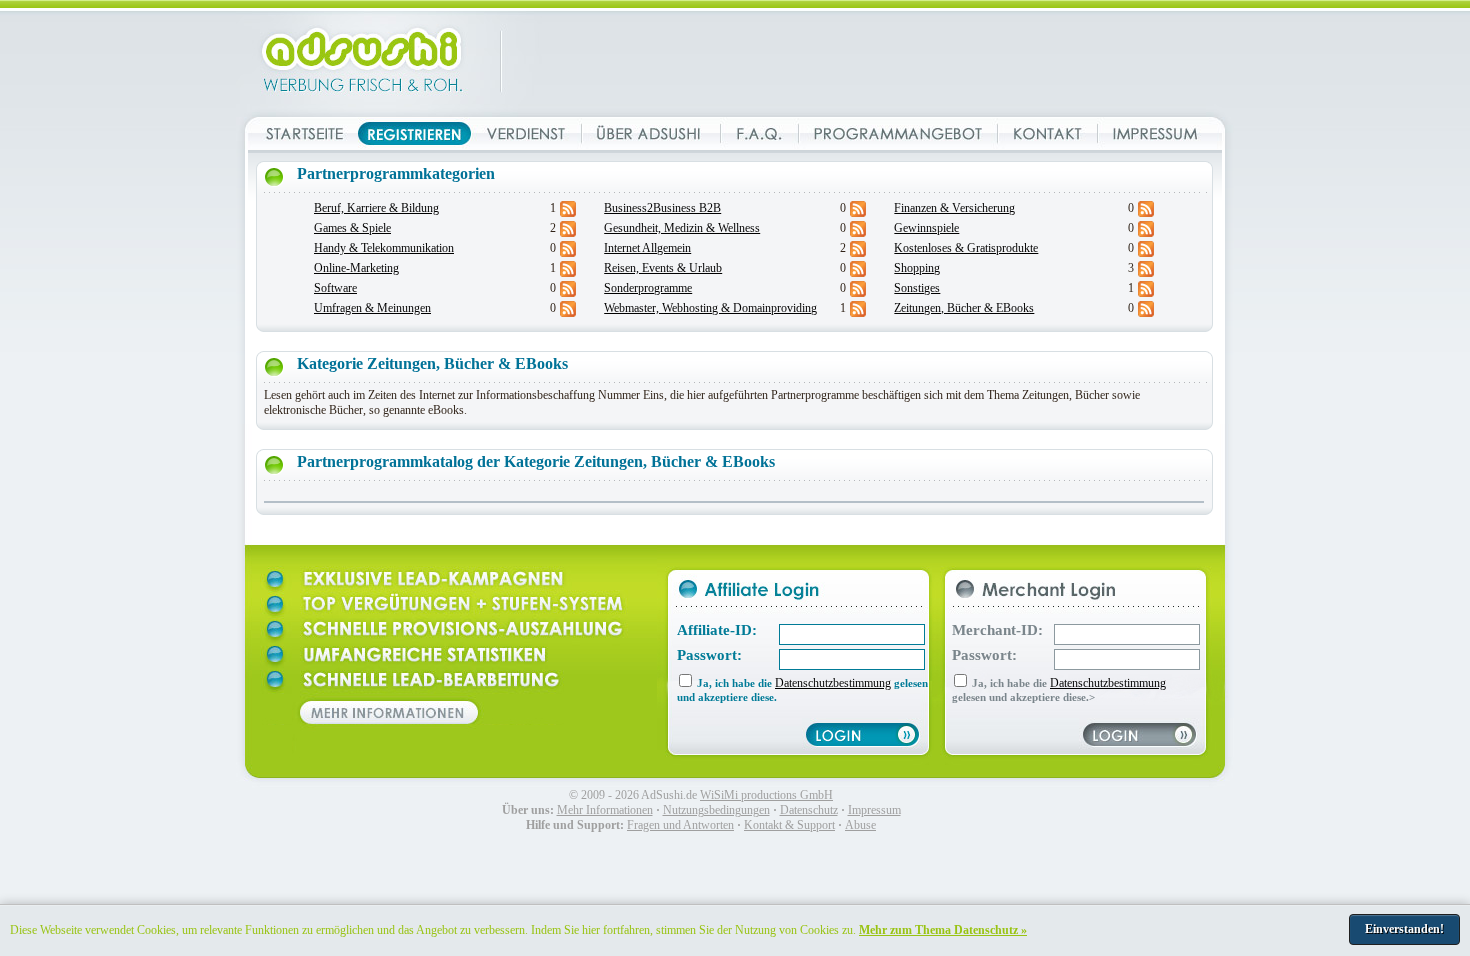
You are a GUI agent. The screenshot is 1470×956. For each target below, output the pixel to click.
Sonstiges (917, 288)
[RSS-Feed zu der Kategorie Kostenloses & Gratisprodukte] (1146, 253)
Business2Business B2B (662, 208)
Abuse (860, 825)
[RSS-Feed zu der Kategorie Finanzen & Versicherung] (1146, 213)
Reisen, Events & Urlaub (663, 268)
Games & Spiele (352, 228)
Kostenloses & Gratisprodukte (966, 248)
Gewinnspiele (926, 228)
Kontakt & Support (789, 825)
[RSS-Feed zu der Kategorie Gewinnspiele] (1146, 233)
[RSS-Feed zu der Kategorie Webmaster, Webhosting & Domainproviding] (858, 313)
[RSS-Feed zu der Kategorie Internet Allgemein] (858, 253)
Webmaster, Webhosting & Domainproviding (710, 308)
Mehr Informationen (605, 810)
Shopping (917, 268)
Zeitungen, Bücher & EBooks (964, 308)
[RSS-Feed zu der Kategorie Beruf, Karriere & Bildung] (568, 213)
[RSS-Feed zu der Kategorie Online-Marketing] (568, 273)
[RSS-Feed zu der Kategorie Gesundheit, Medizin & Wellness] (858, 233)
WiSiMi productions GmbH (766, 795)
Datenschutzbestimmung (833, 683)
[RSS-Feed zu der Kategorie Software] (568, 293)
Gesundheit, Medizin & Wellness (682, 228)
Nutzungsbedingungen (716, 810)
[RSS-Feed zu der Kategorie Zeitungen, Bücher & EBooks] (1146, 313)
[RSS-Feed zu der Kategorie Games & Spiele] (568, 233)
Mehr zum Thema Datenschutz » (943, 930)
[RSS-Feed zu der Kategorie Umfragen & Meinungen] (568, 313)
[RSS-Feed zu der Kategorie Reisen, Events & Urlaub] (858, 273)
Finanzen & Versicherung (954, 208)
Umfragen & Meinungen (372, 308)
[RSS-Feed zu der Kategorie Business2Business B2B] (858, 213)
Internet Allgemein (647, 248)
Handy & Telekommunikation (384, 248)
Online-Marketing (356, 268)
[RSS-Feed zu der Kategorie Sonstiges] (1146, 293)
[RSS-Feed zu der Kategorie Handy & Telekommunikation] (568, 253)
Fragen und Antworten (680, 825)
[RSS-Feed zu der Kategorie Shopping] (1146, 273)
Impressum (874, 810)
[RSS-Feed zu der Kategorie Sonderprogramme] (858, 293)
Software (335, 288)
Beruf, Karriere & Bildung (376, 208)
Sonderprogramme (648, 288)
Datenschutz (809, 810)
